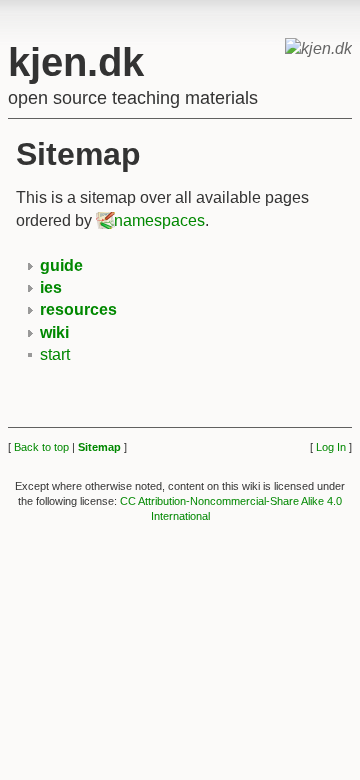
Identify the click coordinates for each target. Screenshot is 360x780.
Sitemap (99, 447)
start (55, 354)
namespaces (159, 220)
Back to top (41, 447)
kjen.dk (76, 62)
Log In (331, 447)
